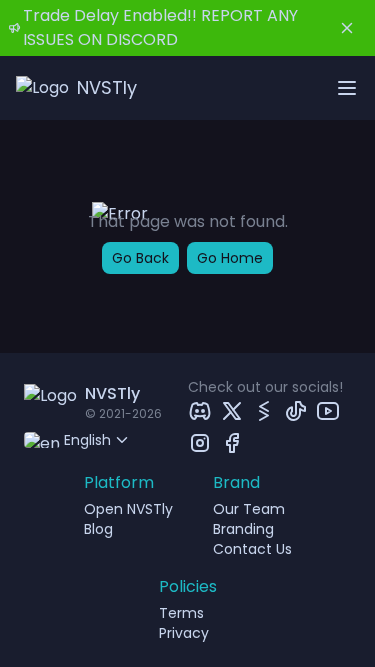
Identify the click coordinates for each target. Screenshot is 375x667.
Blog (98, 529)
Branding (243, 529)
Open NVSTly (128, 509)
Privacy (184, 633)
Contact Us (252, 549)
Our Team (249, 509)
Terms (181, 613)
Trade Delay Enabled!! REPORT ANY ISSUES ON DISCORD (160, 27)
